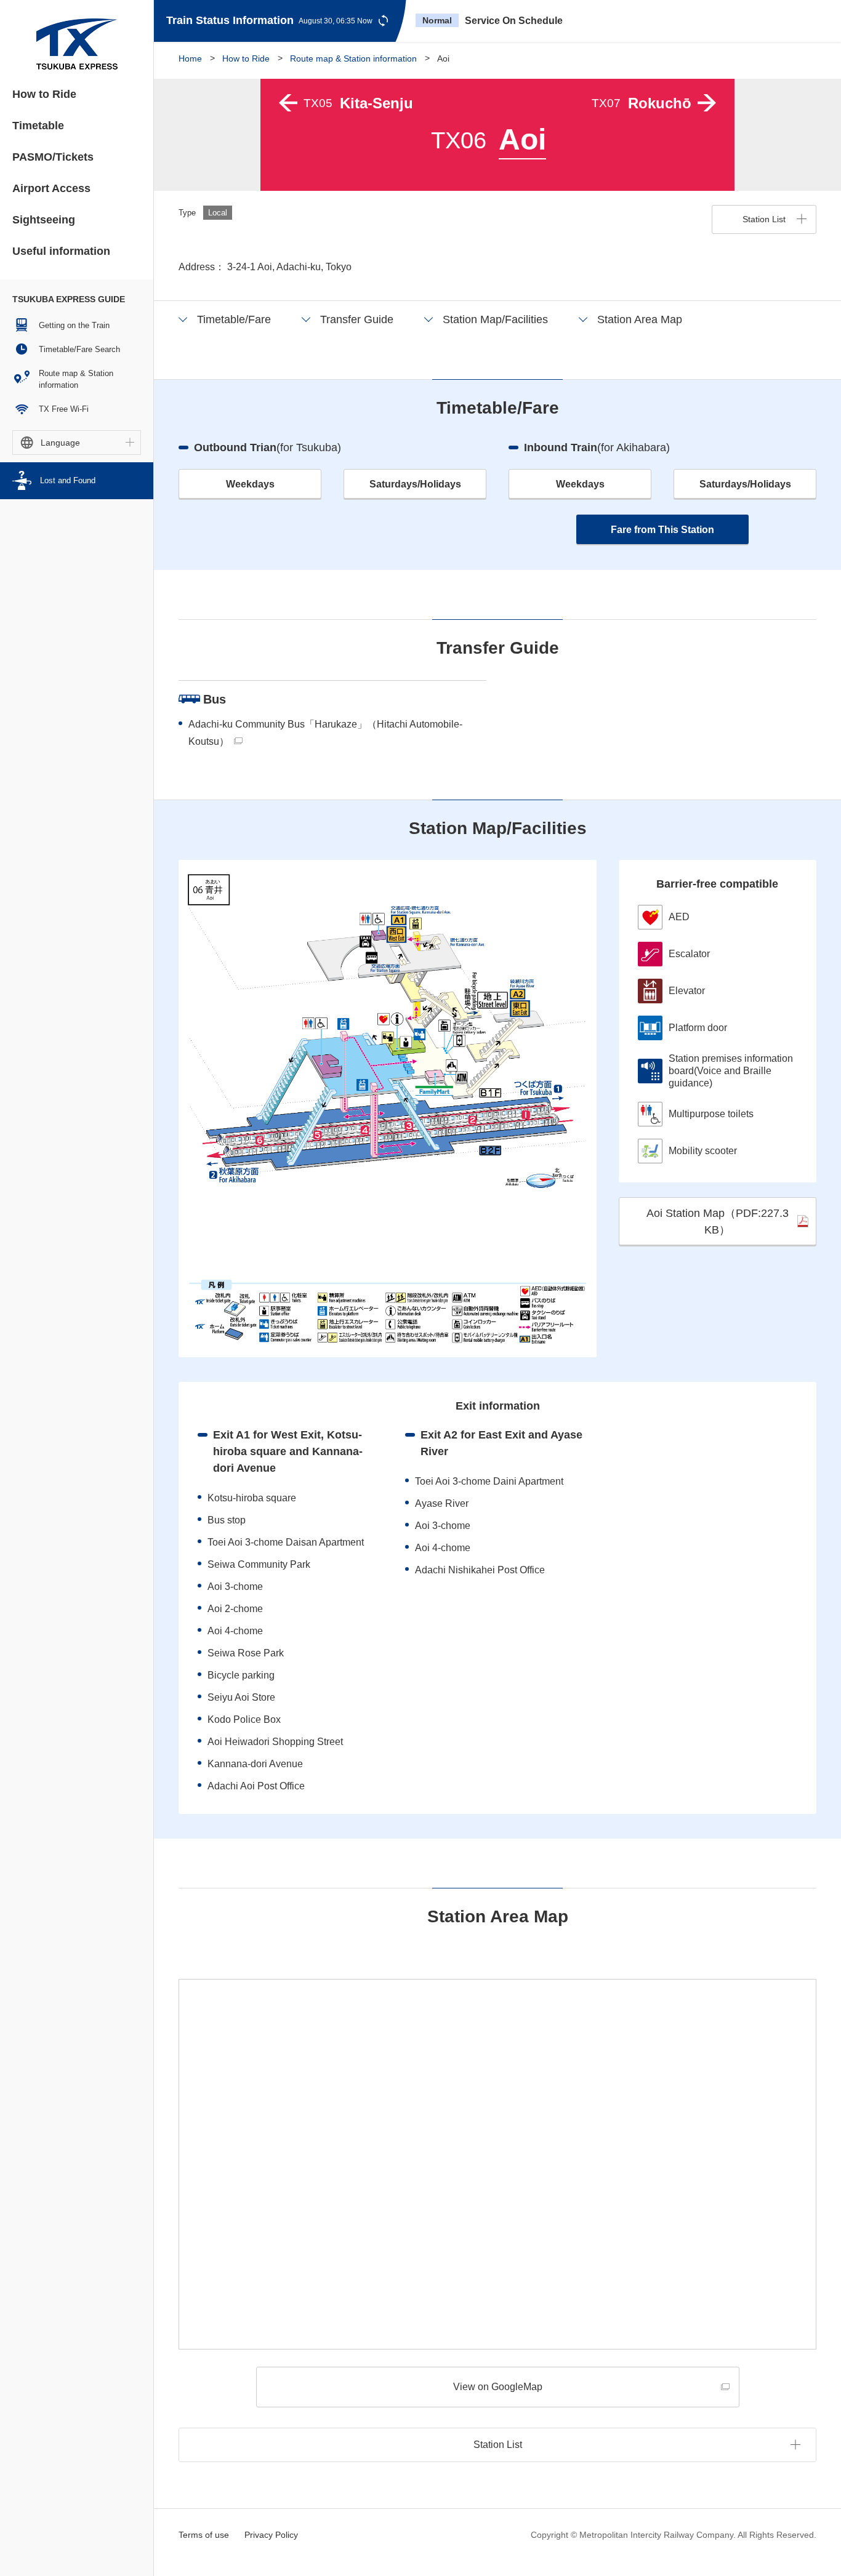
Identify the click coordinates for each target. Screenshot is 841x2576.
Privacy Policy (271, 2535)
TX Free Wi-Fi (64, 409)
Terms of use (204, 2535)
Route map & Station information (76, 379)
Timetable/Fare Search (79, 349)
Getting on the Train (74, 325)
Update (383, 21)
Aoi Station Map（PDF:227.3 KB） (718, 1222)
